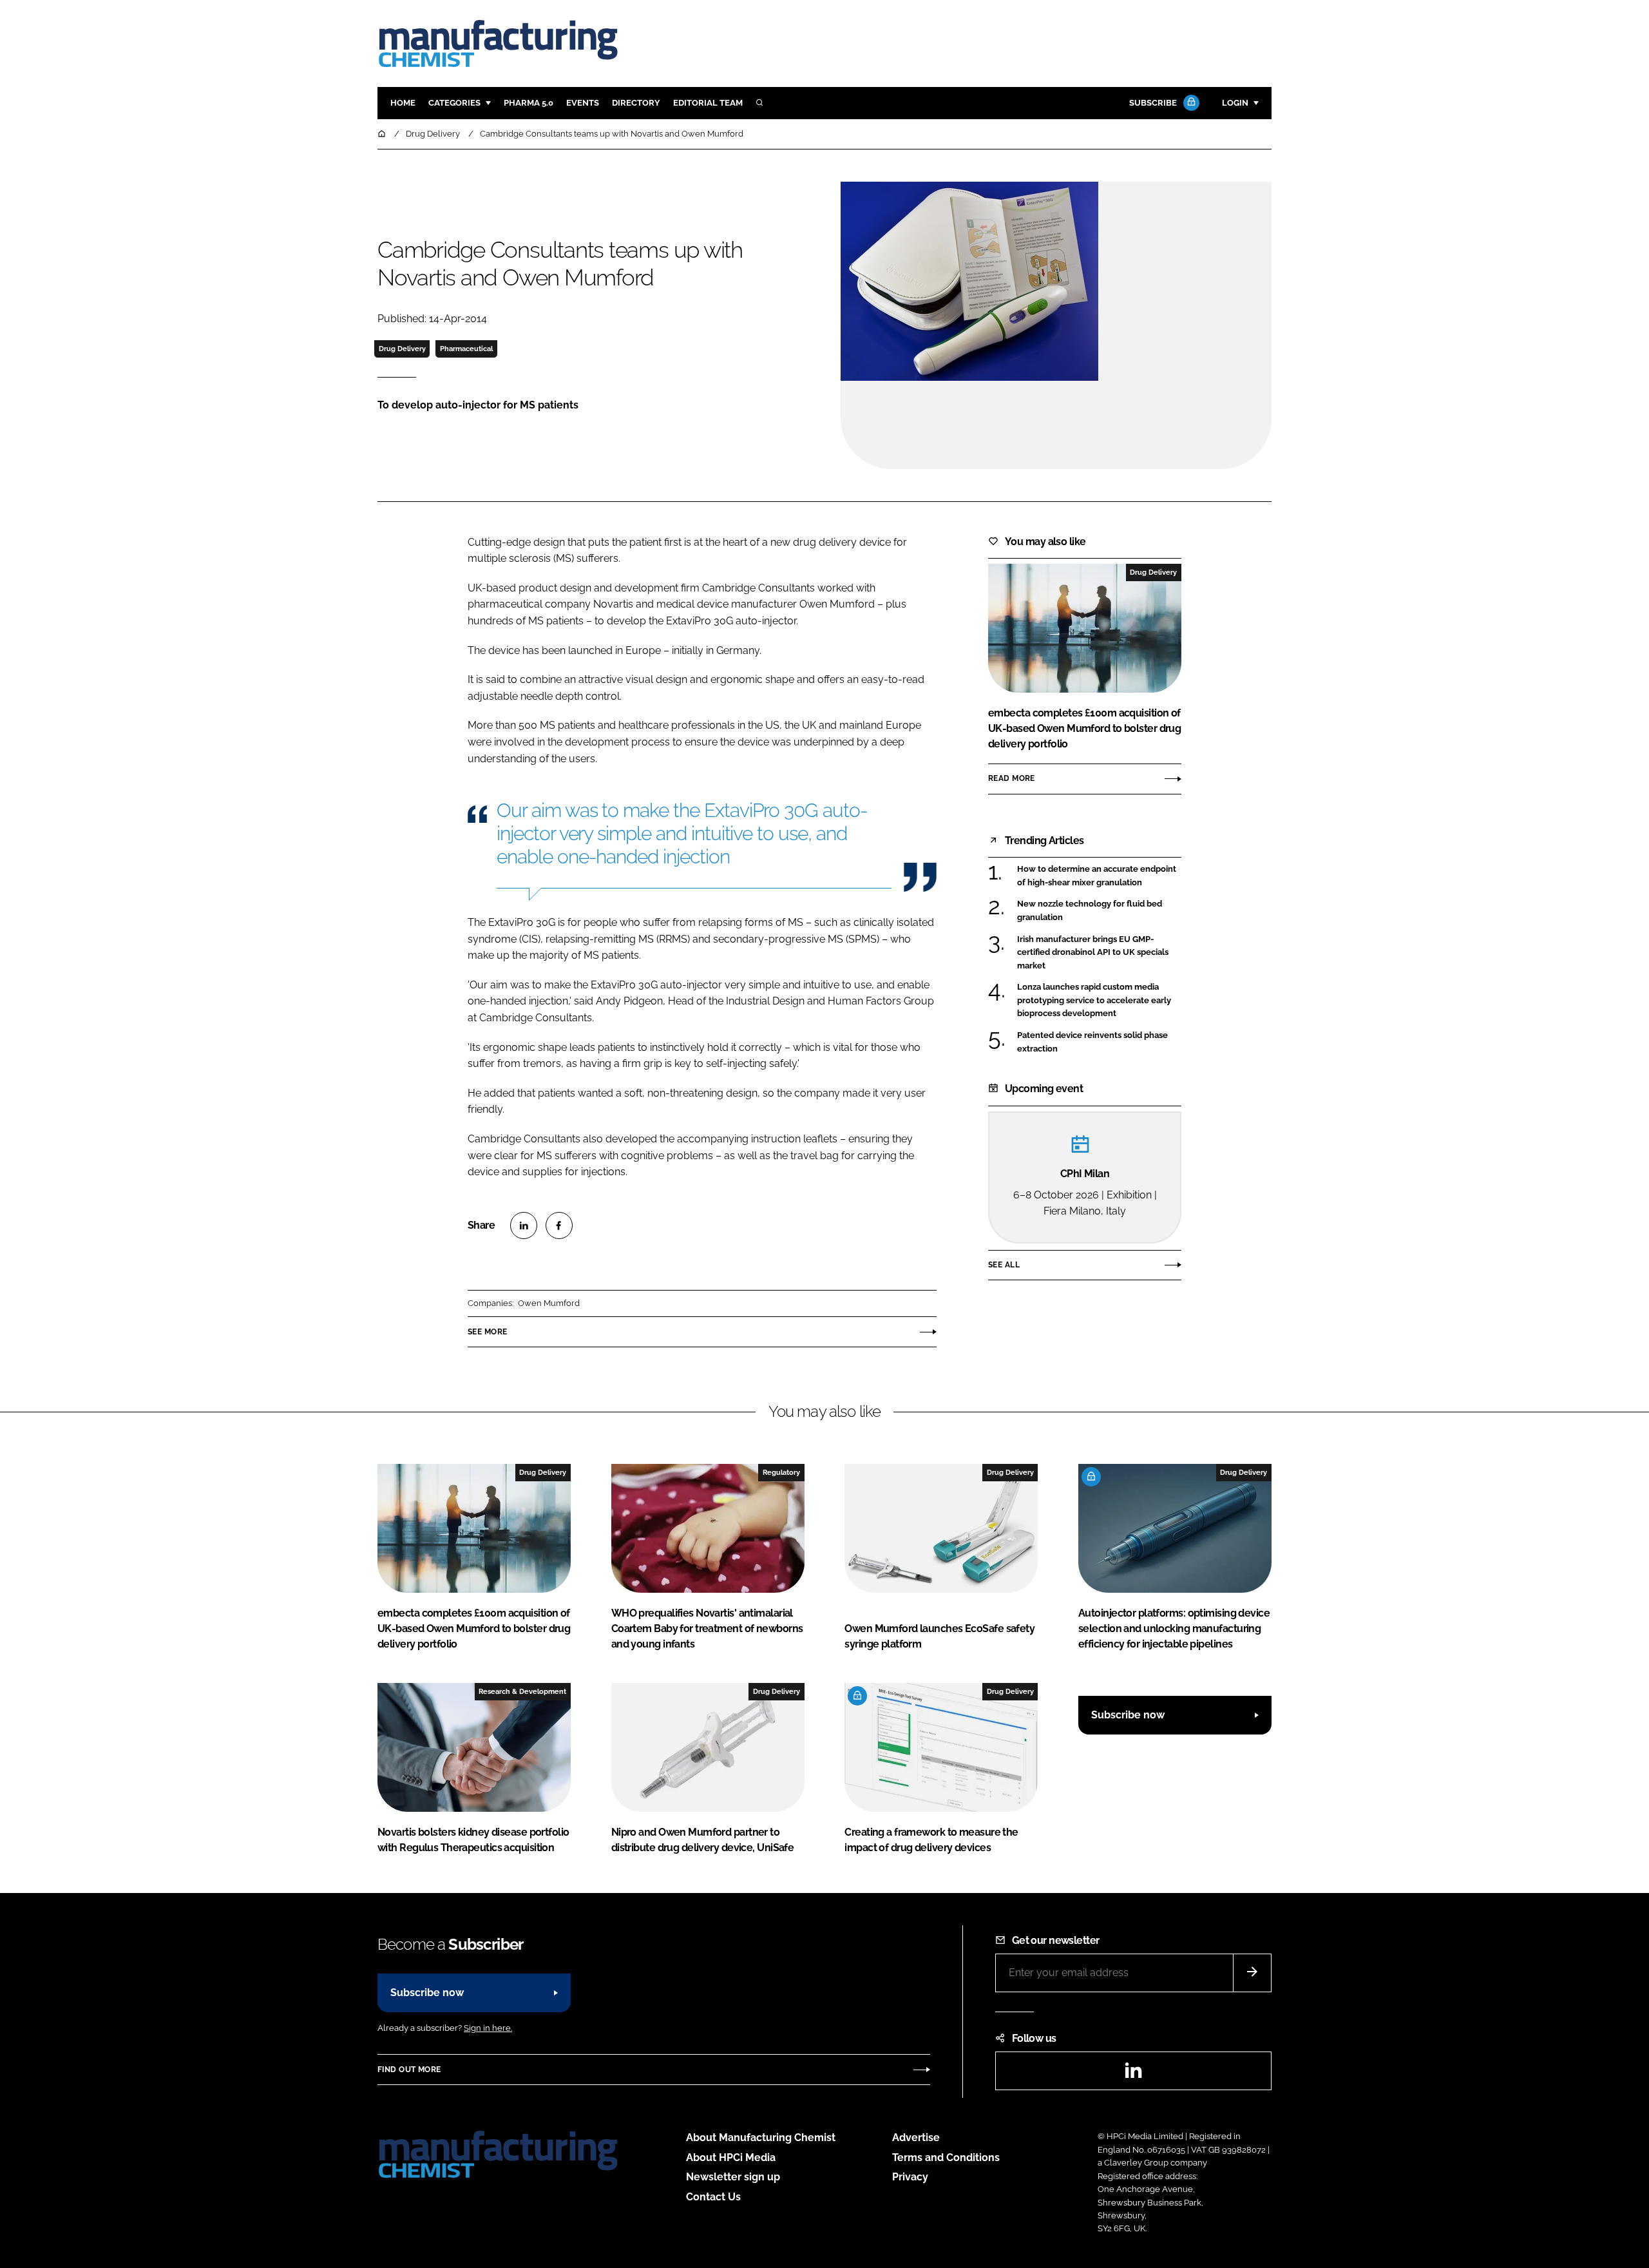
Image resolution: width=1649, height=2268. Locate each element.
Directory (636, 103)
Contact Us (713, 2197)
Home (403, 103)
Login (1235, 103)
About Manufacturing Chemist (761, 2138)
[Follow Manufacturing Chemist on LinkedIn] (1133, 2074)
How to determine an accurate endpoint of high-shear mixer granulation (1099, 876)
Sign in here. (488, 2028)
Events (583, 103)
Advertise (916, 2138)
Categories (454, 103)
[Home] (383, 134)
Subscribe (1153, 103)
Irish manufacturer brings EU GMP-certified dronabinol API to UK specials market (1099, 953)
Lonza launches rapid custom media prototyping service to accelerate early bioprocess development (1099, 1000)
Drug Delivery (402, 349)
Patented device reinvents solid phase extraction (1099, 1042)
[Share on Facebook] (559, 1225)
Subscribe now (1128, 1715)
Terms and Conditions (946, 2157)
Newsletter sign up (733, 2177)
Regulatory (781, 1472)
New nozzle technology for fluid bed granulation (1099, 911)
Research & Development (522, 1691)
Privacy (910, 2177)
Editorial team (708, 103)
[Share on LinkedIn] (524, 1225)
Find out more (409, 2070)
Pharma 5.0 (529, 103)
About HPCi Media (731, 2157)
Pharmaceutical (466, 349)
